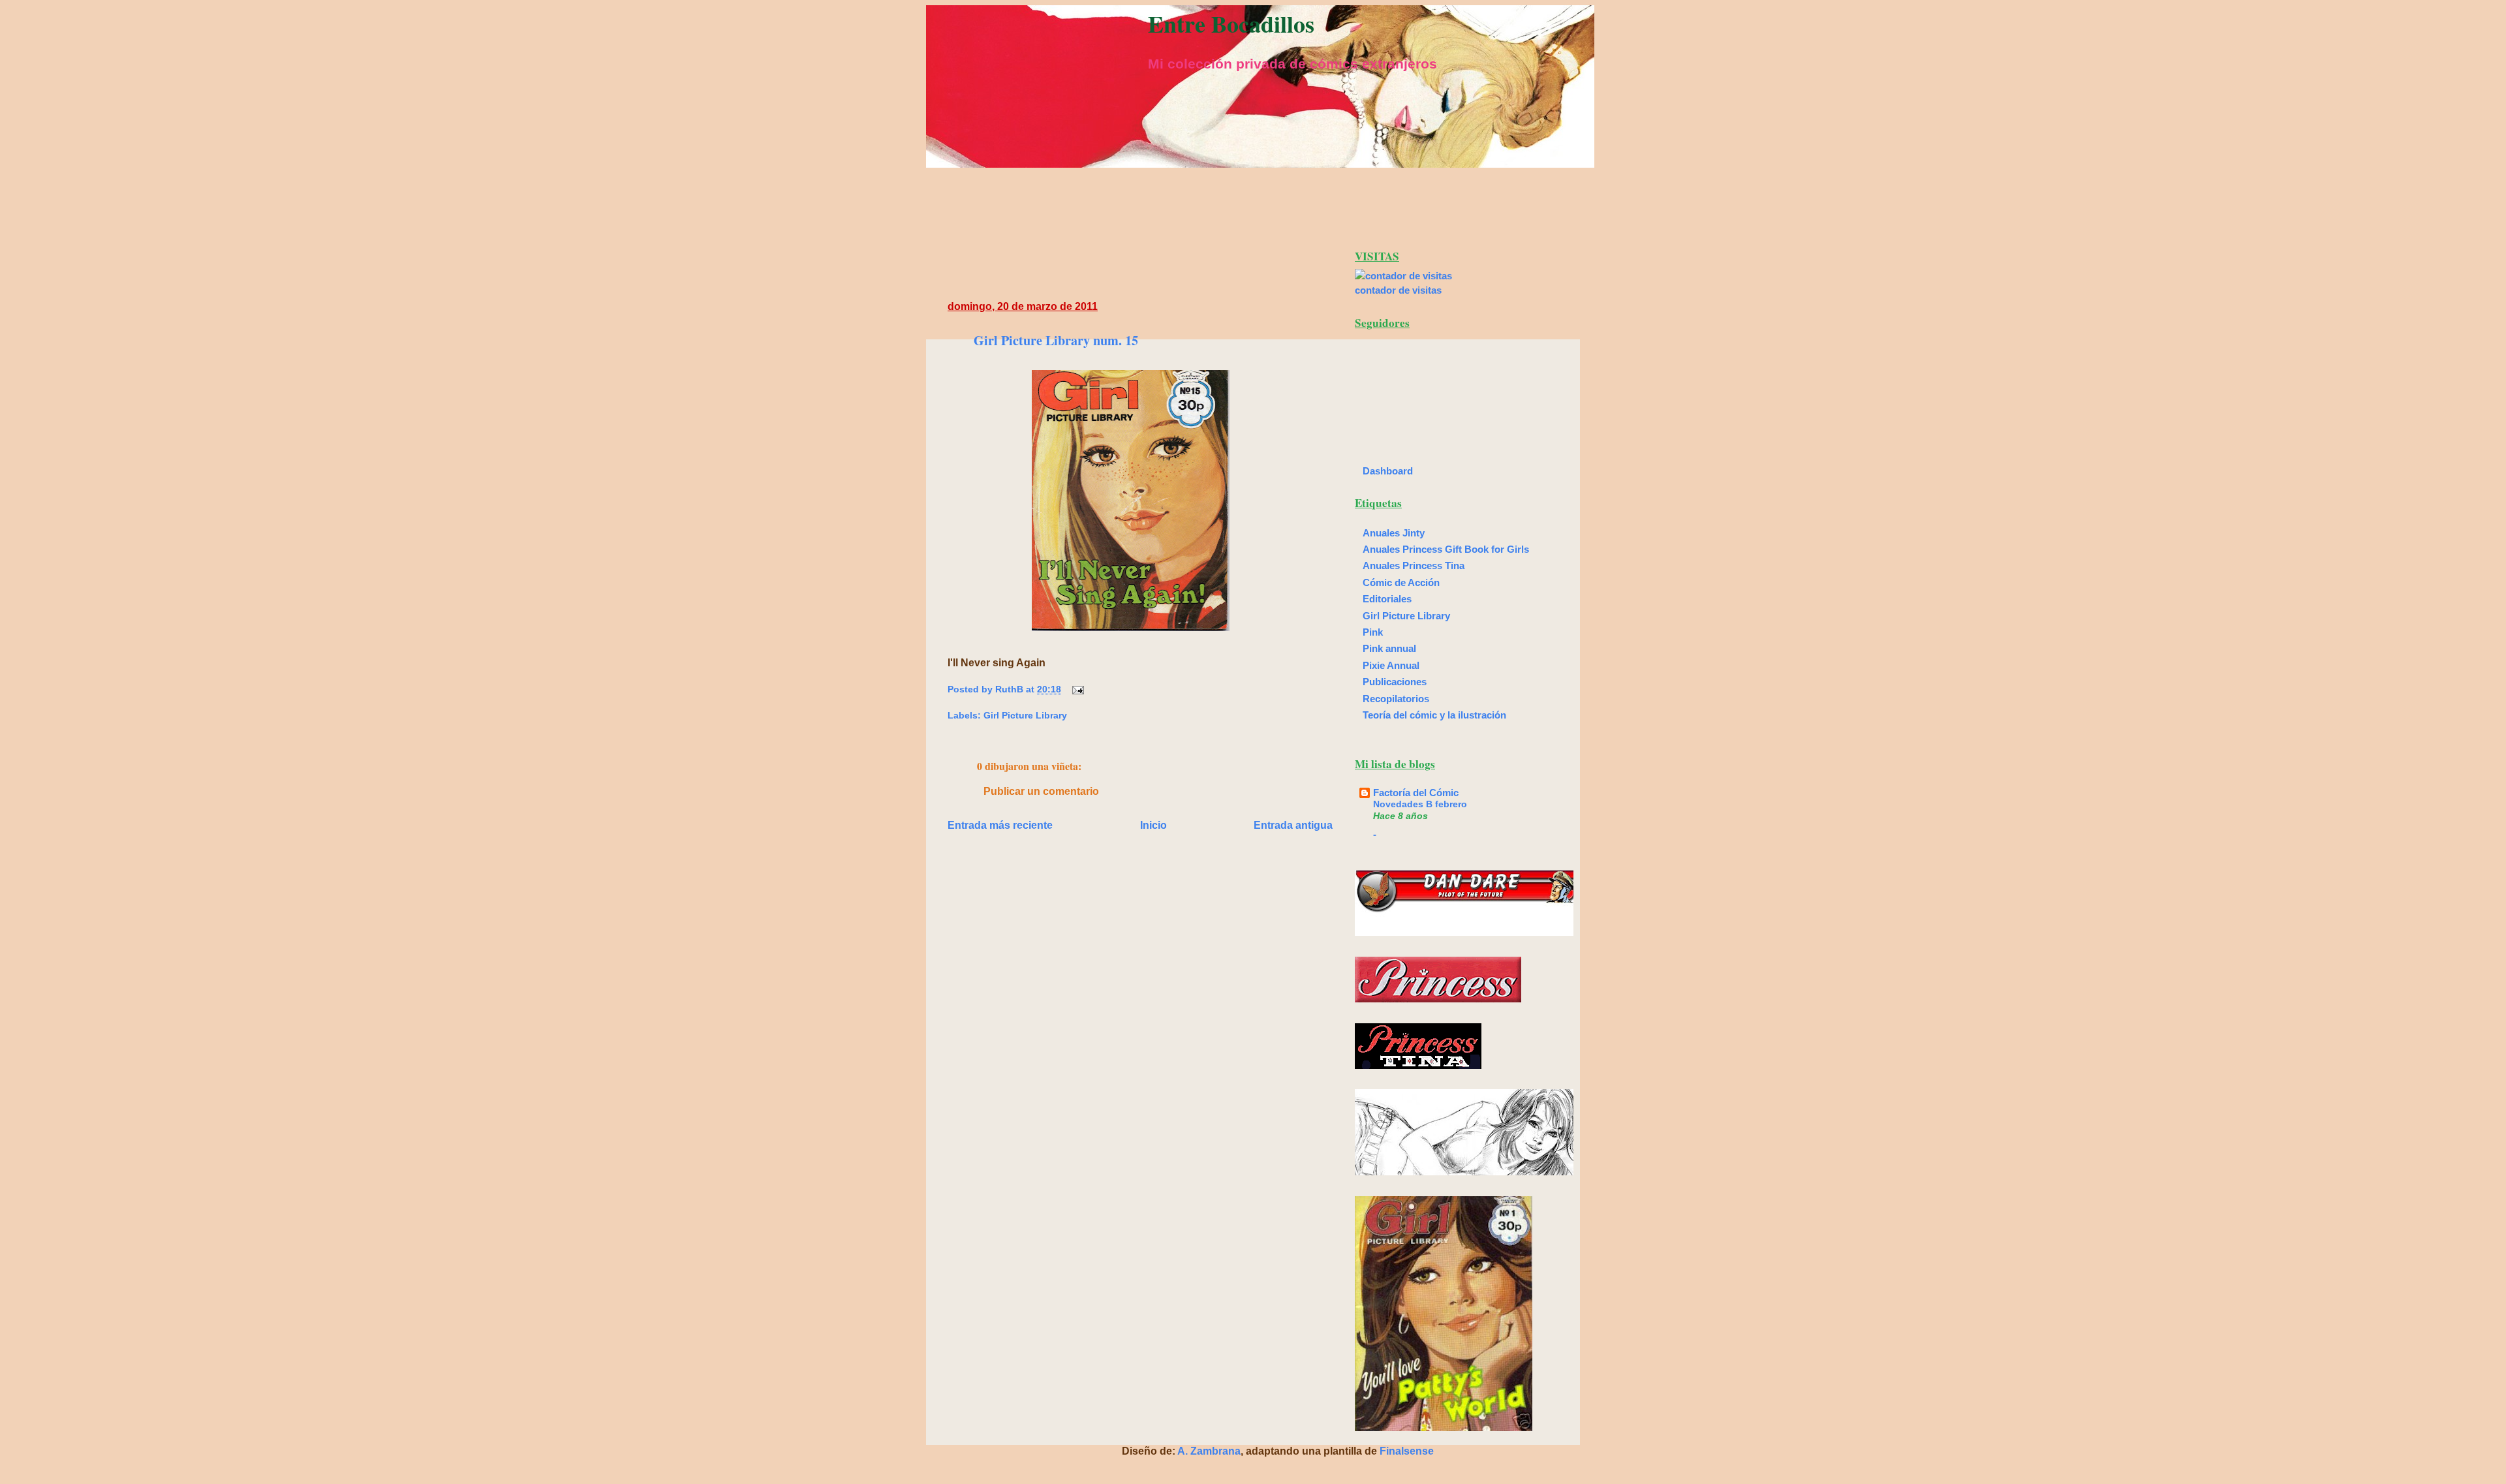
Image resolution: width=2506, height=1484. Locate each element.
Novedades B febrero (1420, 804)
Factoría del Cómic (1416, 793)
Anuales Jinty (1394, 533)
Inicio (1153, 825)
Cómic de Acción (1401, 582)
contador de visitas (1398, 290)
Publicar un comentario (1041, 791)
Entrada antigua (1293, 825)
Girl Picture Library (1025, 715)
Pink (1373, 632)
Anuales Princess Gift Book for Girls (1446, 549)
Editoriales (1387, 599)
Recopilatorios (1396, 699)
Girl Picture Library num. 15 (1056, 340)
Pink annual (1389, 648)
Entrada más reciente (1000, 825)
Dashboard (1388, 471)
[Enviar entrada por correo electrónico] (1076, 689)
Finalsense (1407, 1451)
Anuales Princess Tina (1414, 565)
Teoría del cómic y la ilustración (1434, 715)
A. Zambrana (1209, 1451)
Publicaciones (1395, 682)
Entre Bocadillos (1231, 23)
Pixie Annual (1391, 665)
